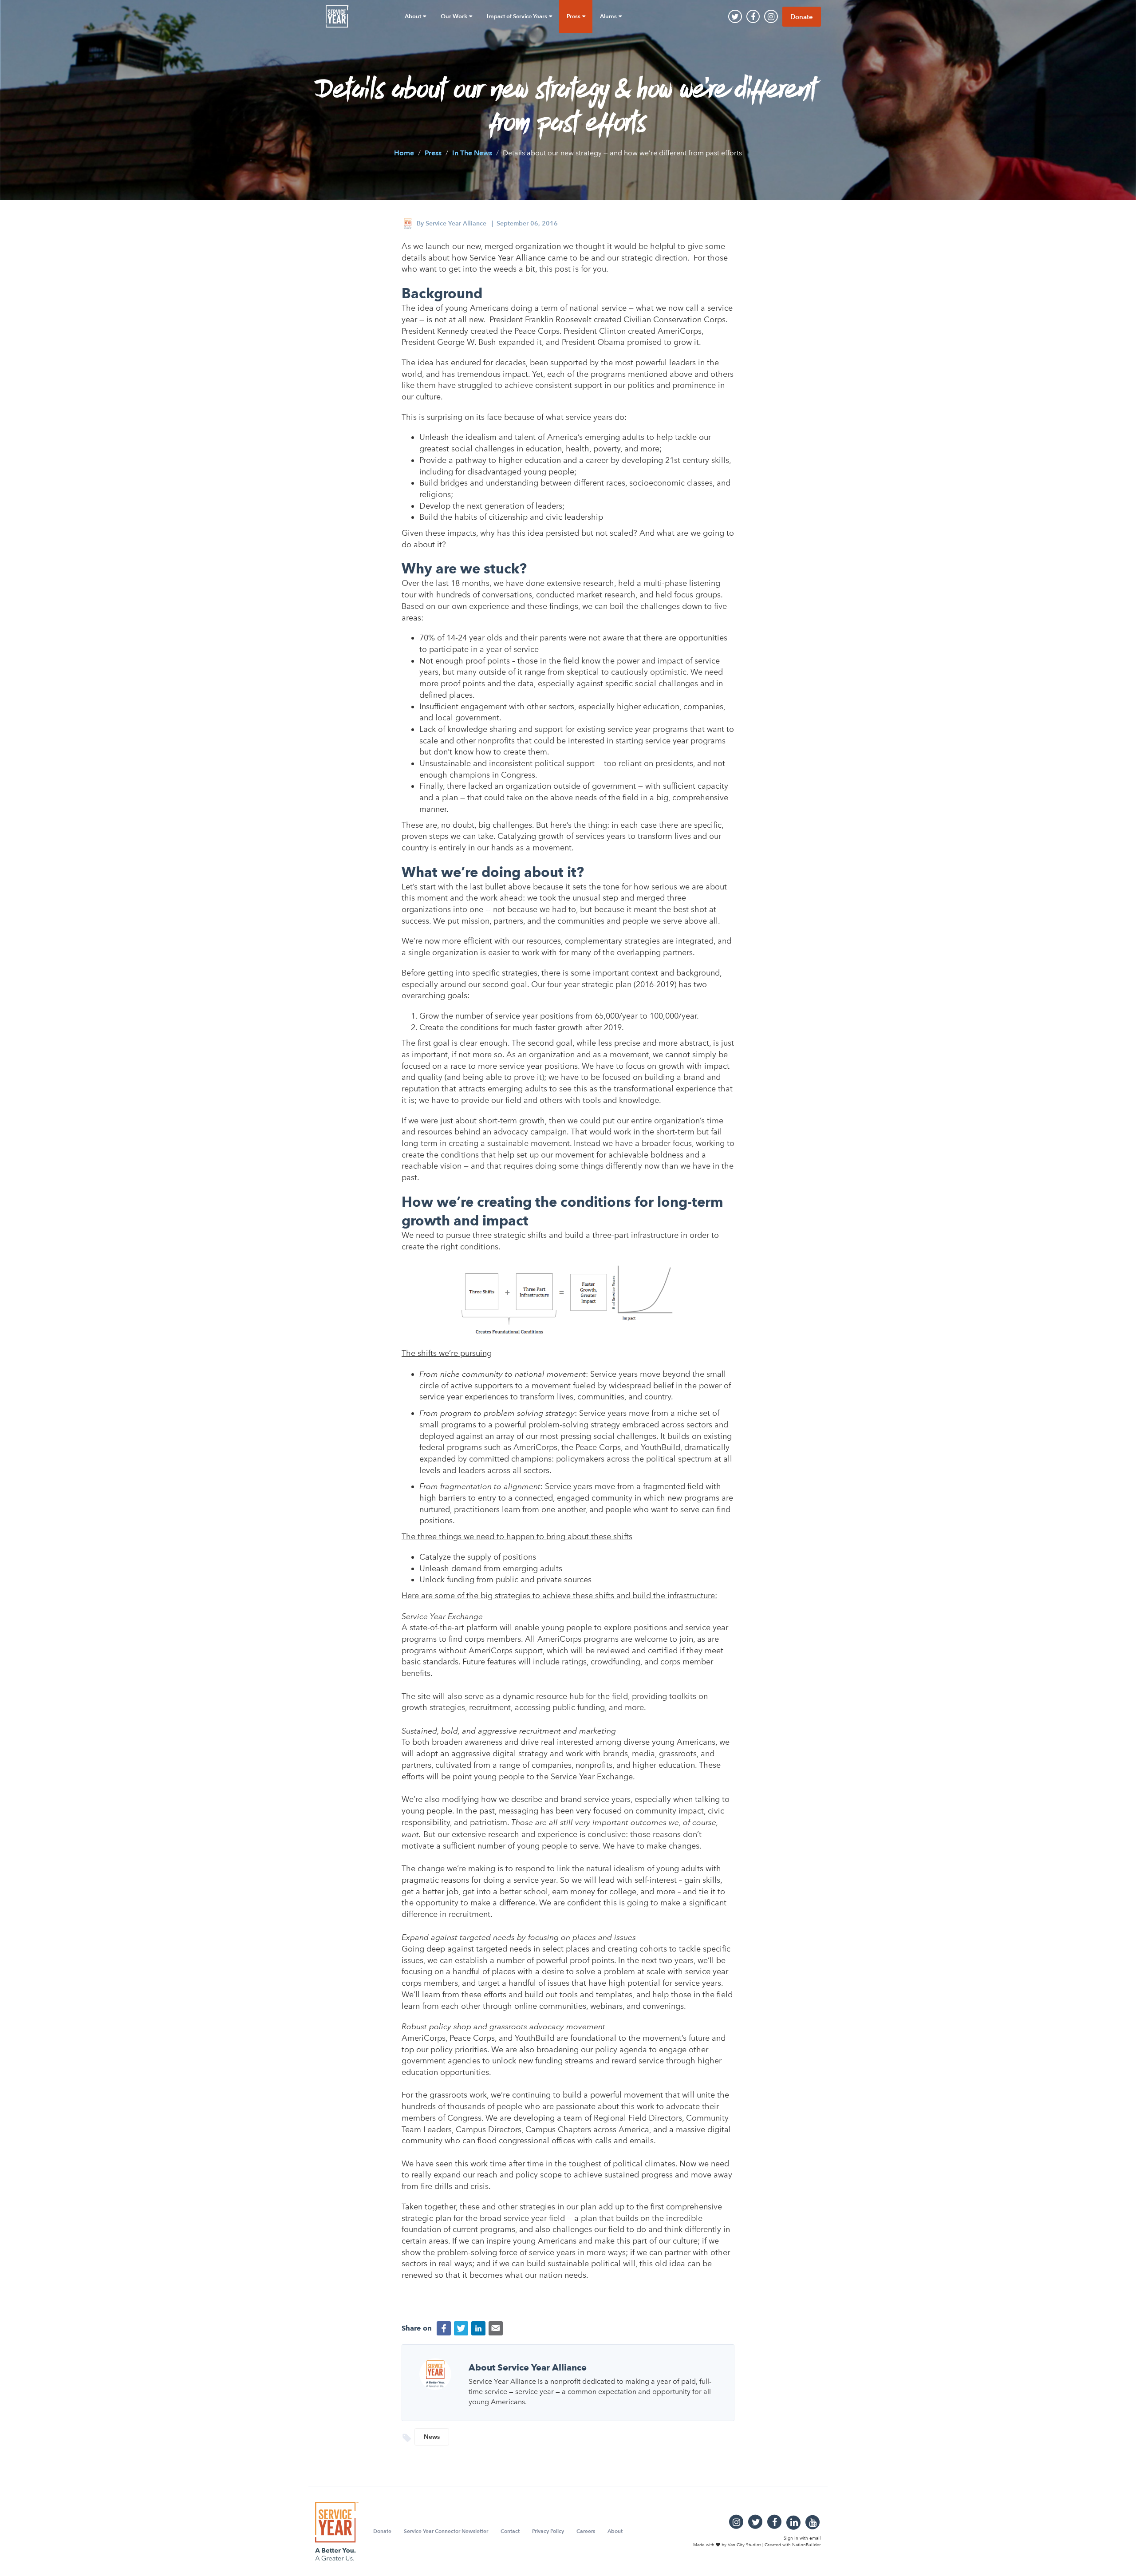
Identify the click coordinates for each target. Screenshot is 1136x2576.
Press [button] (574, 16)
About (615, 2531)
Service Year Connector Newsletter (446, 2531)
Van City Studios (744, 2544)
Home (404, 152)
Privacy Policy (548, 2531)
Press (433, 152)
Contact (510, 2531)
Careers (586, 2531)
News (432, 2437)
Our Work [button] (455, 16)
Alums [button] (609, 16)
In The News (472, 152)
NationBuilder (807, 2544)
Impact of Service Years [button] (518, 16)
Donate (802, 17)
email (815, 2538)
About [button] (414, 16)
